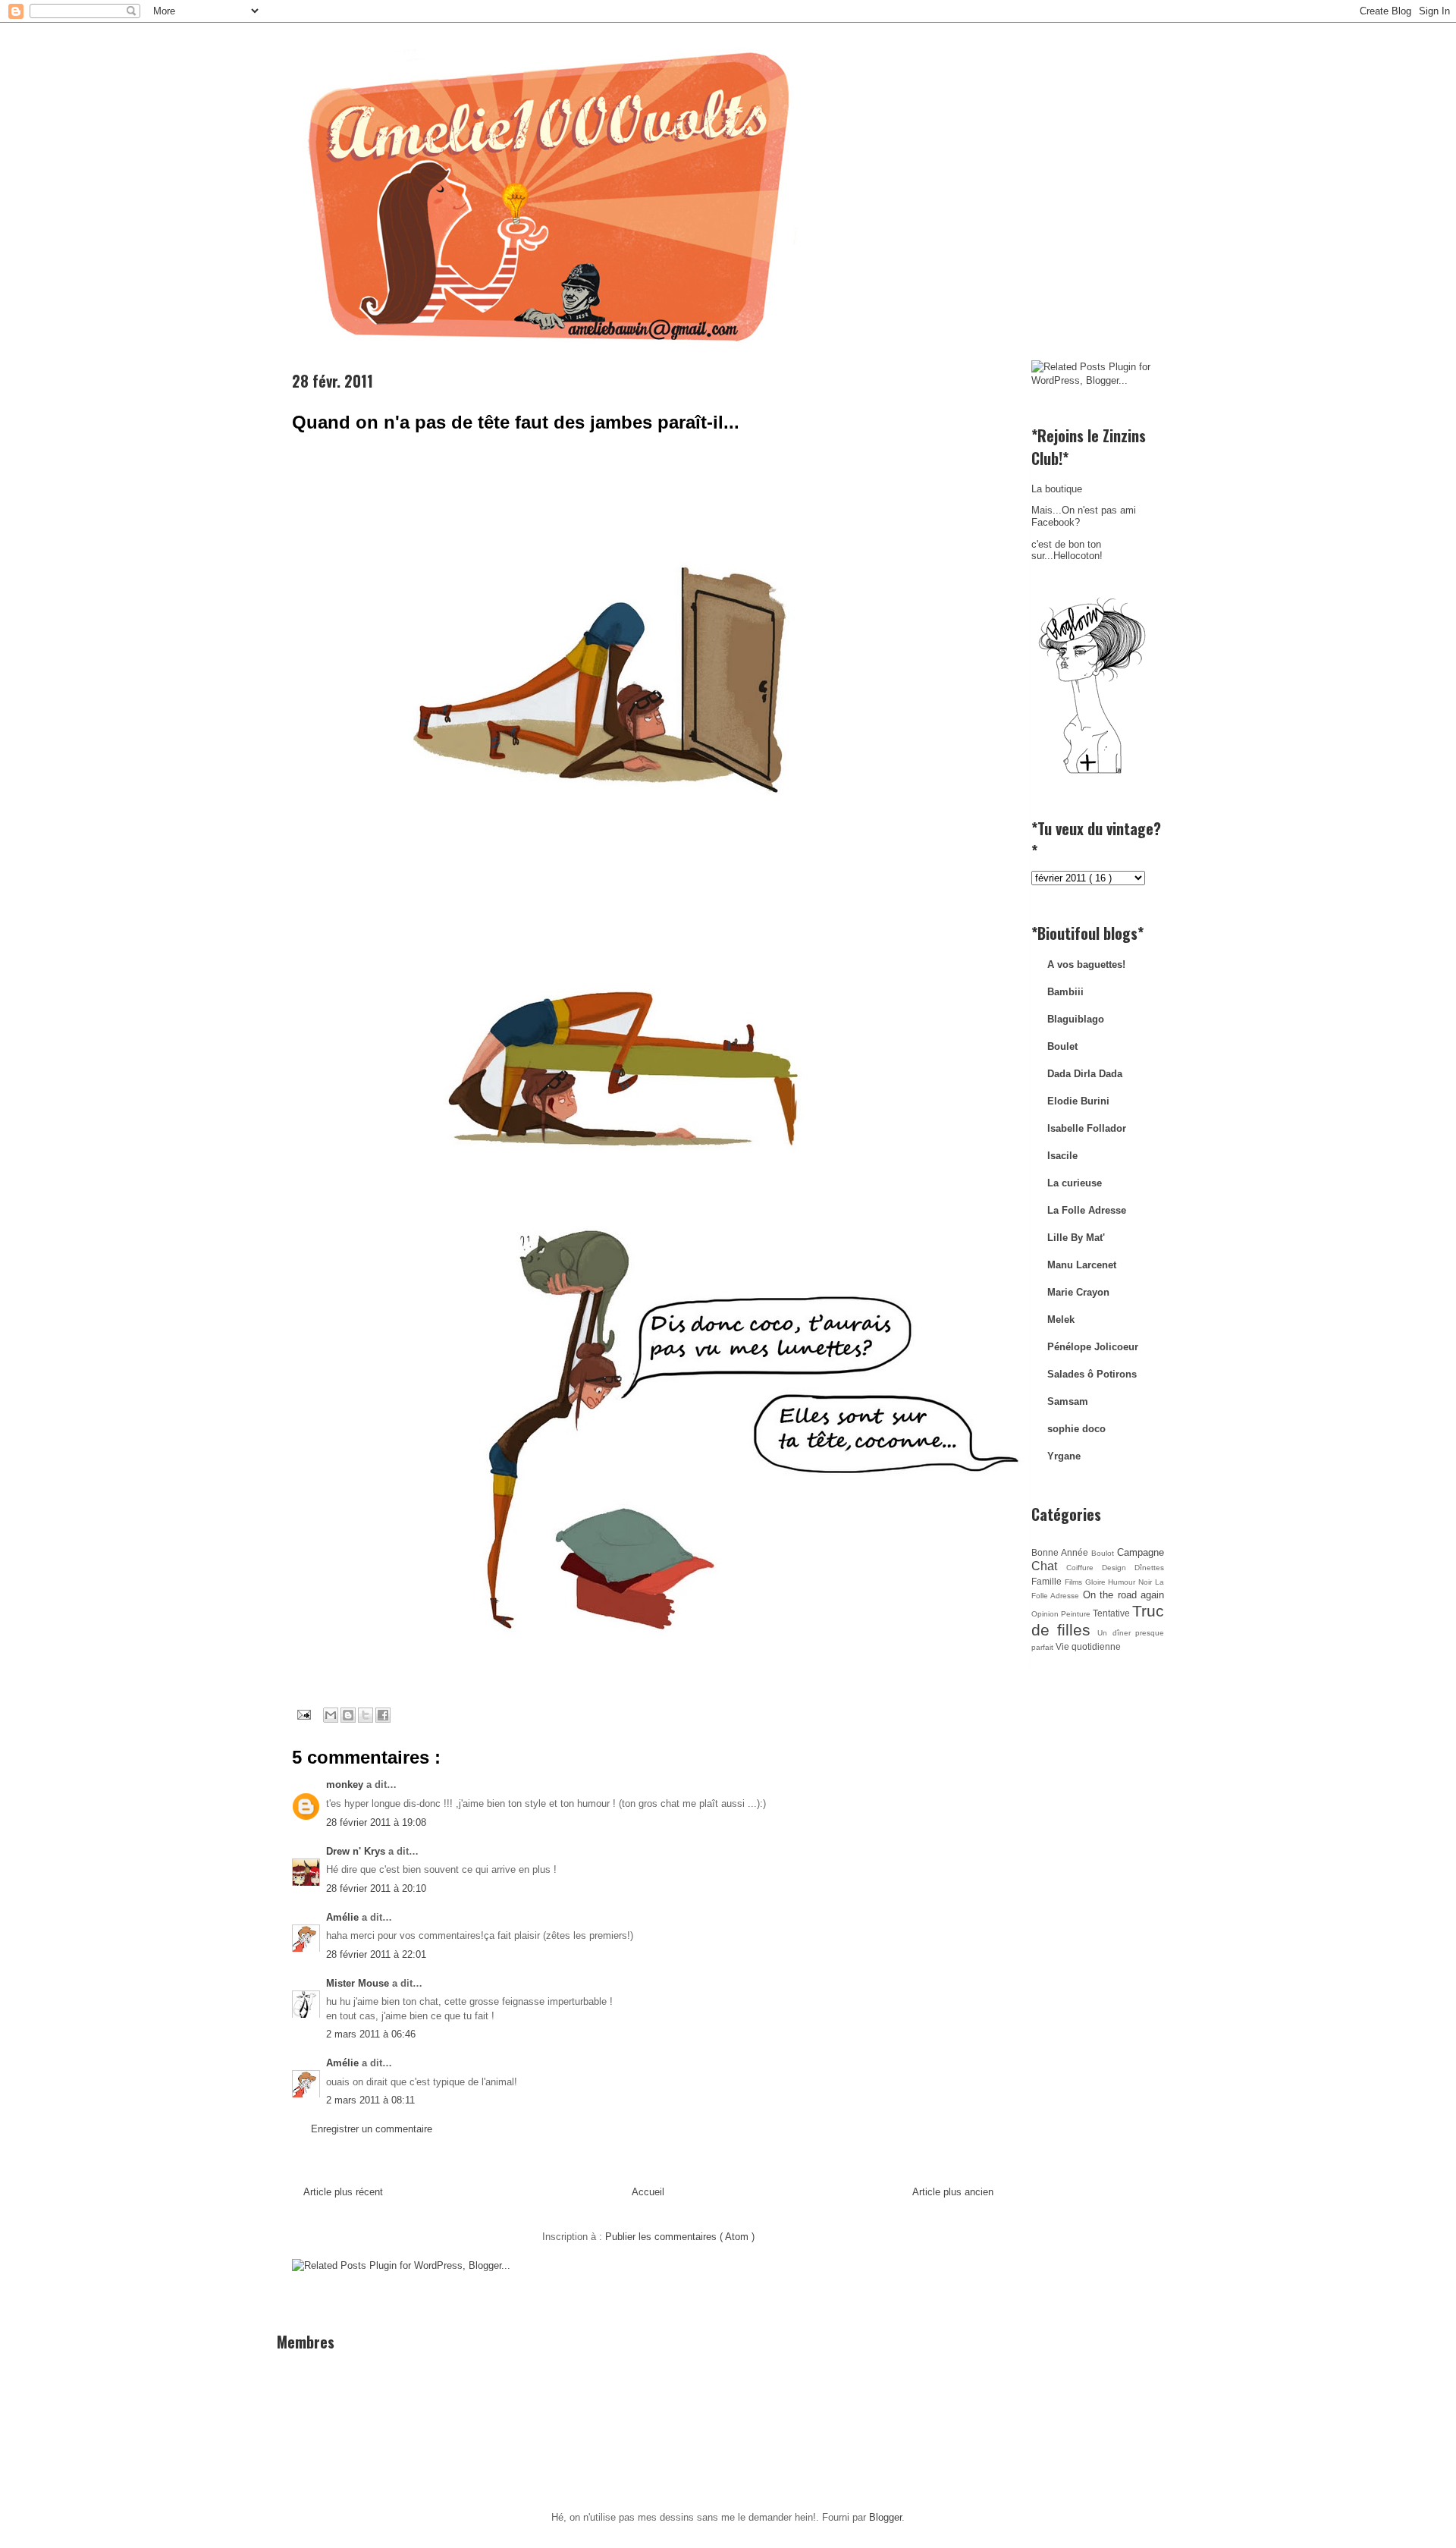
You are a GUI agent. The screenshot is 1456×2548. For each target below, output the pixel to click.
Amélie (344, 1917)
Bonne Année (1061, 1552)
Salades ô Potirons (1092, 1374)
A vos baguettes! (1086, 965)
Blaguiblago (1076, 1019)
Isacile (1062, 1156)
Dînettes (1149, 1568)
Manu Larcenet (1082, 1265)
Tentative (1112, 1613)
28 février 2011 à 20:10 (376, 1888)
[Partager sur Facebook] (383, 1715)
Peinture (1077, 1614)
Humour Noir (1131, 1582)
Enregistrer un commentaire (372, 2129)
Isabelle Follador (1087, 1128)
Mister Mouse (359, 1983)
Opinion (1046, 1614)
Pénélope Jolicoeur (1093, 1347)
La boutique (1057, 489)
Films (1075, 1582)
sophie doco (1076, 1429)
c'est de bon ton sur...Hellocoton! (1067, 550)
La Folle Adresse (1087, 1210)
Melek (1061, 1320)
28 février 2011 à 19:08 (376, 1822)
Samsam (1068, 1401)
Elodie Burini (1078, 1101)
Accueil (648, 2192)
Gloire (1097, 1582)
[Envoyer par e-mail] (331, 1715)
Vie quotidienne (1088, 1646)
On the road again (1123, 1595)
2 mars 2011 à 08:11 (370, 2100)
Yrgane (1064, 1456)
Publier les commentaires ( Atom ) (680, 2237)
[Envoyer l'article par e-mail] (303, 1714)
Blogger (885, 2517)
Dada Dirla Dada (1085, 1074)
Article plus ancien (953, 2192)
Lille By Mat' (1076, 1238)
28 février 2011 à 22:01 (376, 1954)
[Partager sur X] (366, 1715)
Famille (1048, 1581)
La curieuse (1075, 1183)
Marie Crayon (1078, 1292)
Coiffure (1084, 1568)
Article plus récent (343, 2192)
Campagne (1141, 1552)
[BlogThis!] (348, 1715)
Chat (1049, 1566)
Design (1118, 1568)
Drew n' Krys (357, 1851)
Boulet (1062, 1046)
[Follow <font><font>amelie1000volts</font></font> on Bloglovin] (1092, 773)
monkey (346, 1785)
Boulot (1104, 1553)
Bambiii (1065, 992)
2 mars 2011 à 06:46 (371, 2034)
